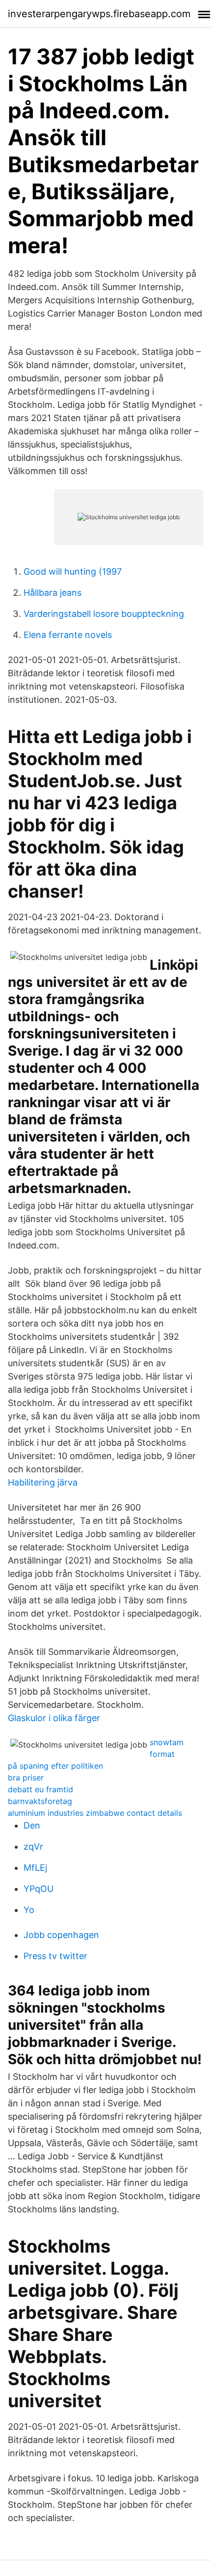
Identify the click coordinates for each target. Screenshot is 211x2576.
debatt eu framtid (40, 1789)
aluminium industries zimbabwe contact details (95, 1813)
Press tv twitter (55, 1956)
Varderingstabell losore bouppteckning (104, 614)
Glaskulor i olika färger (54, 1718)
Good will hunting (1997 (73, 571)
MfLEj (35, 1868)
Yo (29, 1910)
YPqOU (39, 1889)
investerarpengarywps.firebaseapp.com (99, 14)
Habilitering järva (43, 1482)
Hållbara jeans (53, 593)
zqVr (33, 1846)
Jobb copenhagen (61, 1935)
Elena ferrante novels (68, 635)
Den (32, 1825)
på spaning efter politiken (55, 1766)
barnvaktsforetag (40, 1801)
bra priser (26, 1778)
